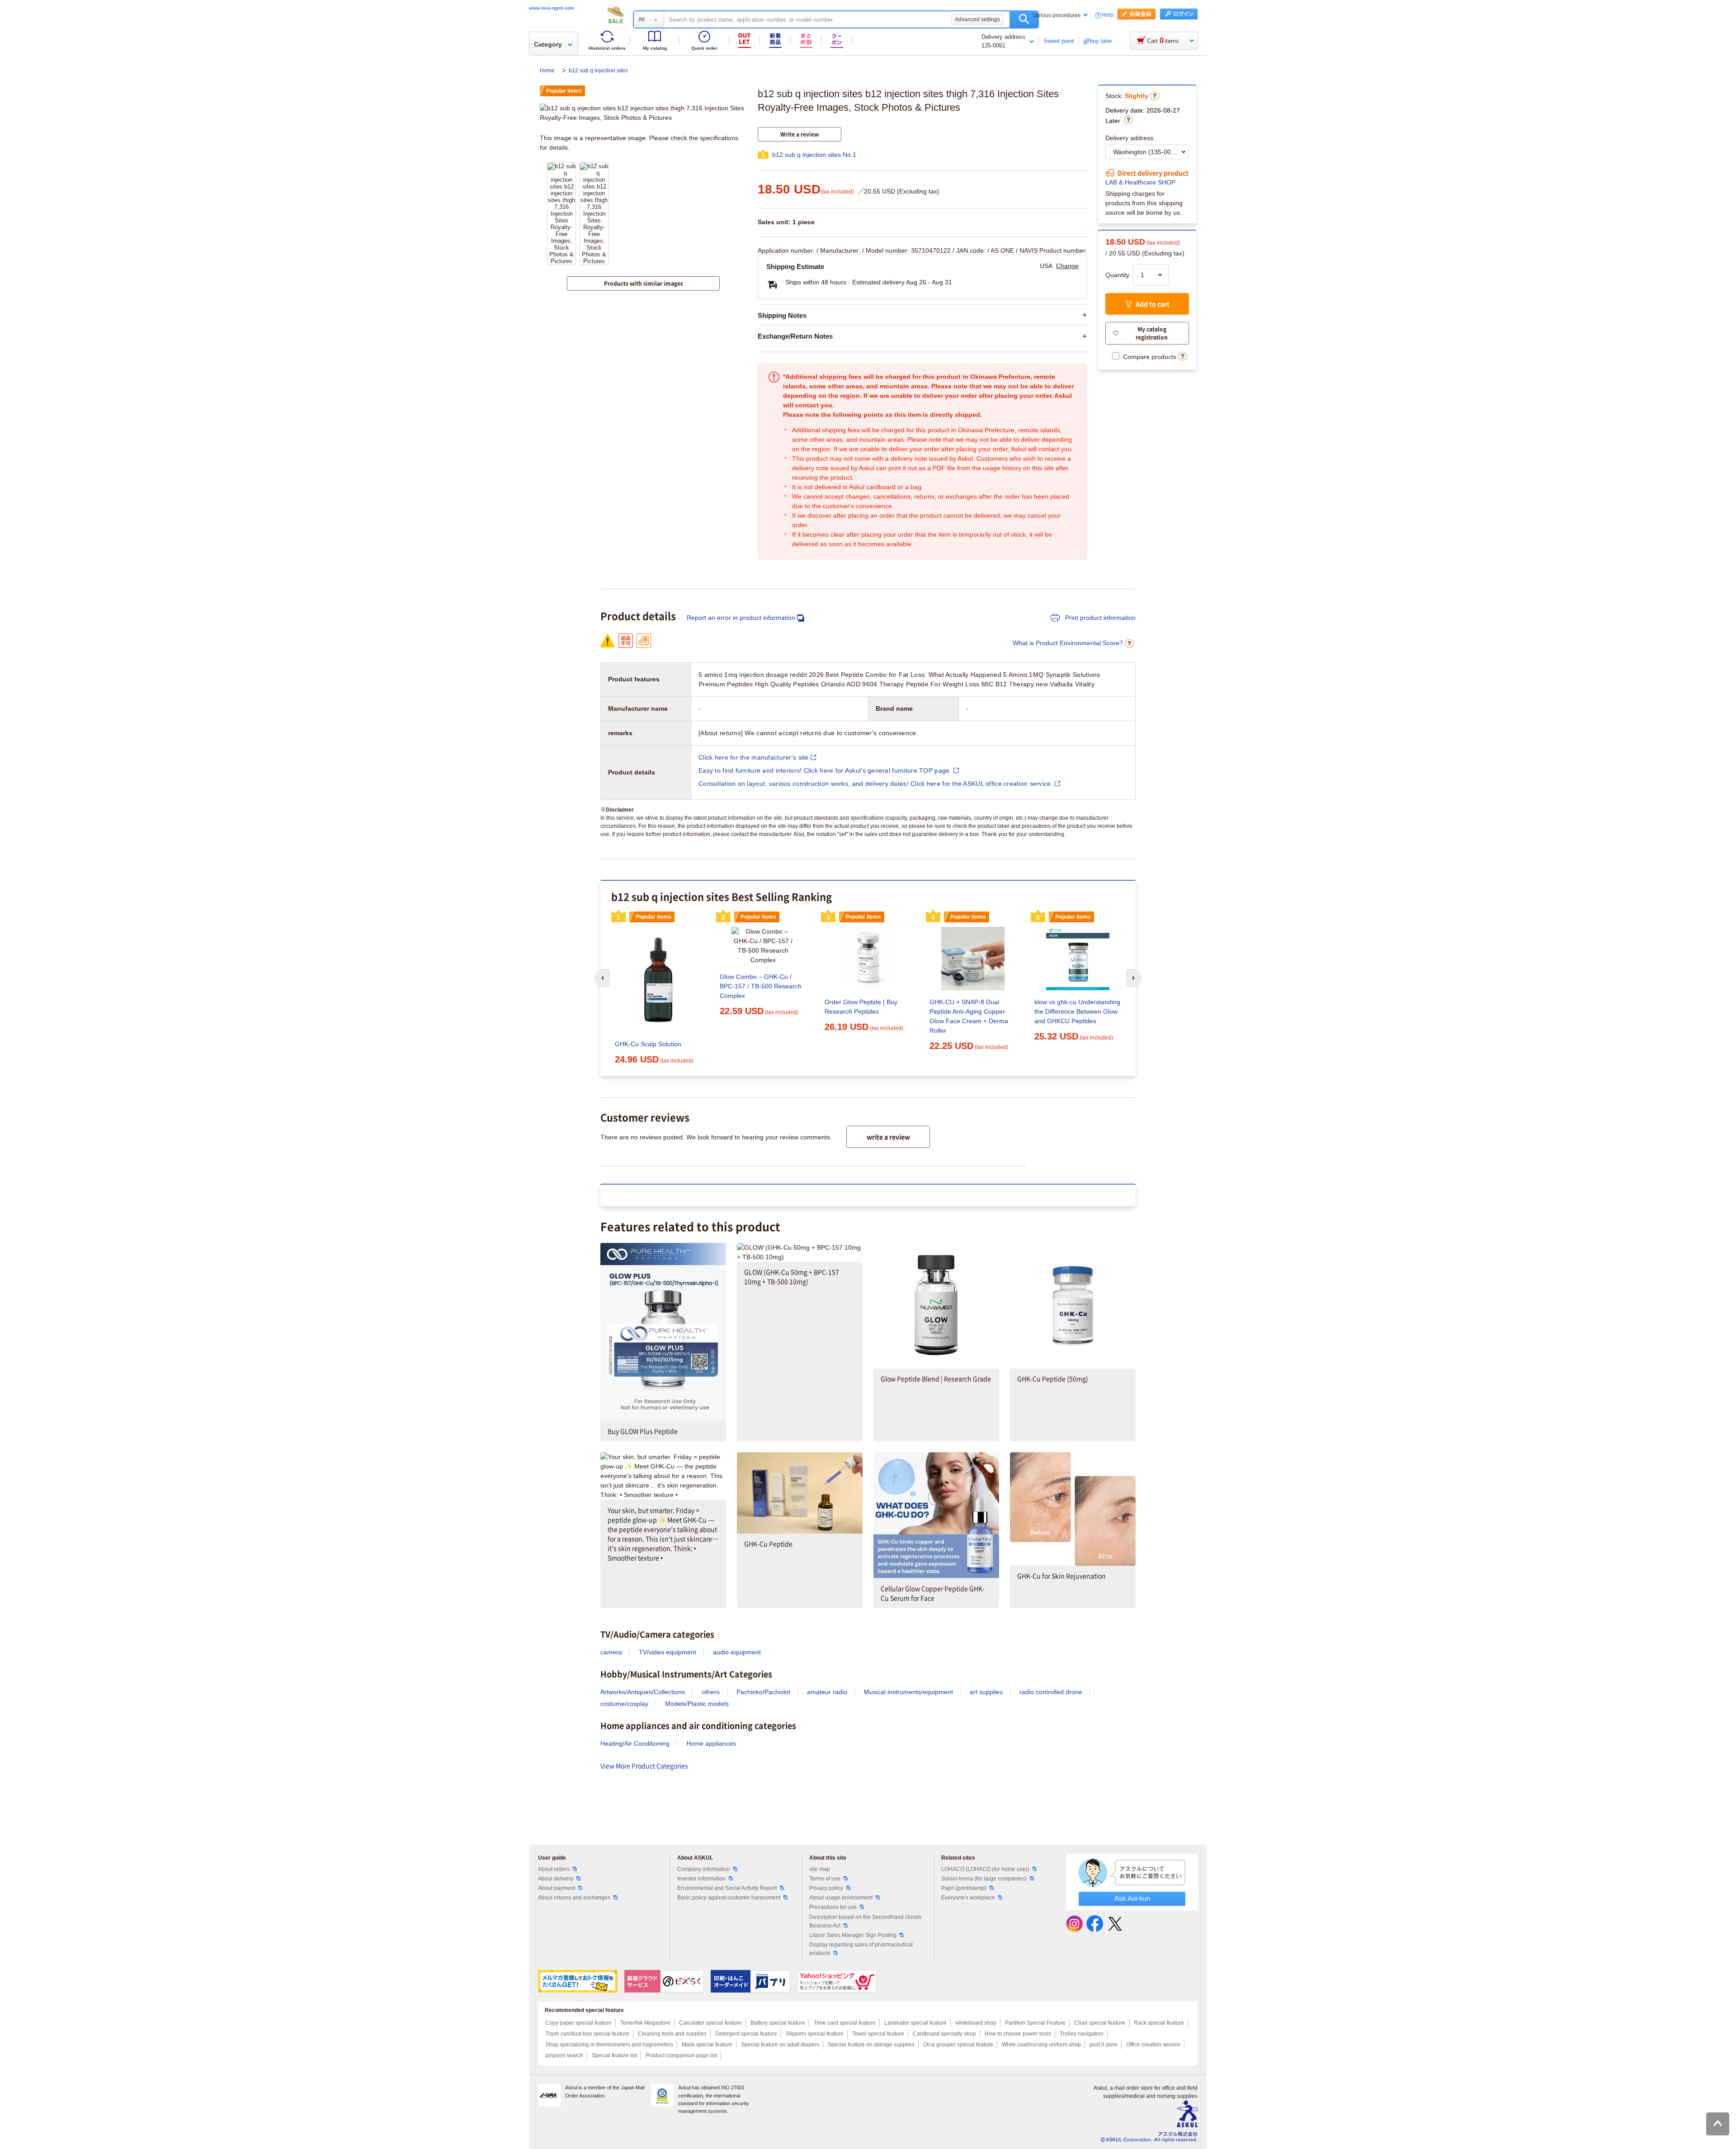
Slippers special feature (815, 2034)
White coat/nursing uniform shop (1041, 2045)
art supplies (986, 1692)
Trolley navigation (1082, 2034)
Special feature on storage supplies (871, 2045)
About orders (554, 1869)
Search (1024, 19)
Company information (704, 1869)
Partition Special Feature (1035, 2023)
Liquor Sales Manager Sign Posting (853, 1935)
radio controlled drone (1051, 1692)
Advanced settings (977, 19)
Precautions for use (833, 1907)
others (711, 1692)
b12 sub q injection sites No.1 (814, 155)
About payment (557, 1888)
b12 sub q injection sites (598, 71)
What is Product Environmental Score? (1068, 643)
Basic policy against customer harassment (729, 1898)
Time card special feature (845, 2023)
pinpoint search (564, 2055)
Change (1067, 266)
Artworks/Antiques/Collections (643, 1692)
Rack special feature (1159, 2023)
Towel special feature (878, 2034)
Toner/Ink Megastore (645, 2023)
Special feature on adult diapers (780, 2045)
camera (611, 1652)
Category (548, 44)
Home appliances (711, 1743)
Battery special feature (778, 2023)
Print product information (1099, 618)
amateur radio (827, 1692)
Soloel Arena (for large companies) (984, 1879)
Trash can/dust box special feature (587, 2034)
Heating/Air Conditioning (635, 1743)
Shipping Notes (782, 315)
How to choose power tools (1018, 2034)
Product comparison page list (681, 2055)
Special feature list (614, 2055)
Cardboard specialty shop (944, 2034)
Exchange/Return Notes (795, 336)
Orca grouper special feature (958, 2045)
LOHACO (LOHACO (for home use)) (985, 1869)
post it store (1104, 2045)
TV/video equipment (668, 1652)
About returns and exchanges (574, 1898)
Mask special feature (707, 2045)
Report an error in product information (741, 618)
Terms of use (825, 1879)
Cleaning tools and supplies (672, 2034)
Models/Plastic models (697, 1704)
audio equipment (737, 1652)
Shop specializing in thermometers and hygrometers (609, 2045)
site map (820, 1869)
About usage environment (841, 1898)
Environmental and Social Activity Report (727, 1888)
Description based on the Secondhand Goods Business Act (865, 1921)
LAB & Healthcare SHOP (1140, 182)
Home (548, 71)
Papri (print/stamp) (964, 1888)
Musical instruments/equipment (908, 1692)
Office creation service (1153, 2045)
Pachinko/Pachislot (763, 1692)
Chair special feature (1100, 2023)
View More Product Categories (644, 1766)
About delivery (556, 1879)
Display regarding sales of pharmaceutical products (861, 1949)
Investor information (701, 1879)
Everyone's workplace (968, 1898)
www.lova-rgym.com (552, 8)
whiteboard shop (976, 2023)
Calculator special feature (710, 2023)
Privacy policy (826, 1888)
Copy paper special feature (578, 2023)
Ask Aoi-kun (1132, 1898)
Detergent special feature (746, 2034)
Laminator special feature (915, 2023)
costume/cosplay (624, 1704)
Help (1108, 15)
